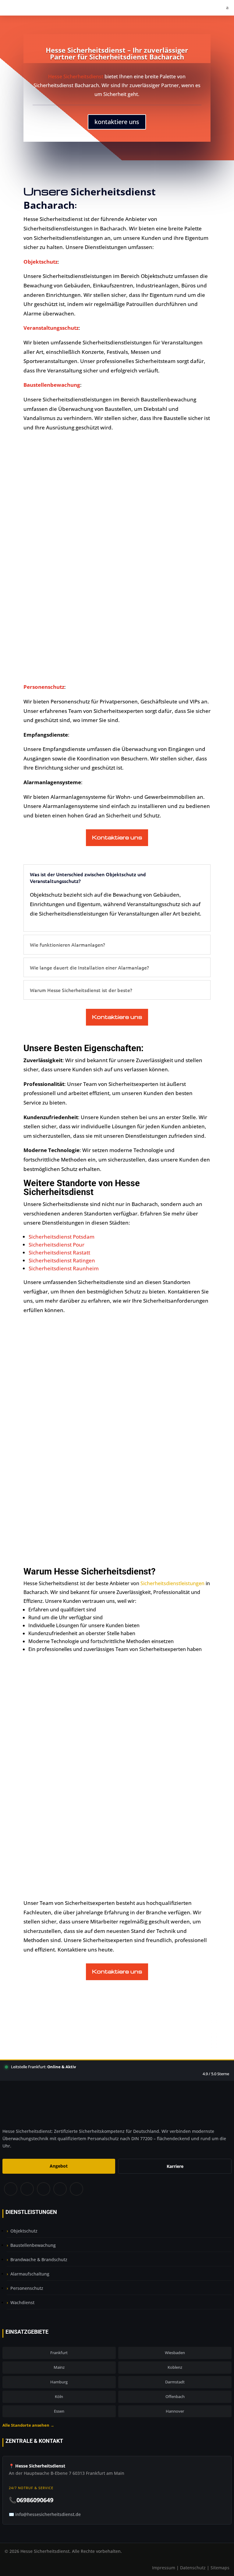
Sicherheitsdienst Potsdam (62, 1237)
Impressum (164, 2568)
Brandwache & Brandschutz (39, 2259)
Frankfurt (59, 2353)
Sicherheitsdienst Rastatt (59, 1252)
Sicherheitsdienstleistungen (172, 1583)
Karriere (175, 2166)
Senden (171, 1823)
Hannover (175, 2411)
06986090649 (121, 1872)
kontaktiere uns (117, 122)
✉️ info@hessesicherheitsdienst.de (45, 2514)
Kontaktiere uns (117, 837)
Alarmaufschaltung (30, 2274)
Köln (59, 2396)
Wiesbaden (175, 2353)
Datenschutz (193, 2568)
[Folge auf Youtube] (77, 2190)
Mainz (59, 2367)
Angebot (59, 2166)
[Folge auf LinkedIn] (60, 2190)
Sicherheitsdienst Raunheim (64, 1268)
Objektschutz (24, 2231)
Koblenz (175, 2367)
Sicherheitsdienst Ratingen (62, 1260)
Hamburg (59, 2382)
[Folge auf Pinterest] (43, 2190)
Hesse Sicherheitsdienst (76, 76)
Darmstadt (175, 2382)
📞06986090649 (31, 2500)
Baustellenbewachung (33, 2245)
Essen (59, 2411)
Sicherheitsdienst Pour (57, 1245)
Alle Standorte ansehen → (28, 2425)
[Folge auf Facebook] (10, 2190)
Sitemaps (220, 2568)
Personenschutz (27, 2288)
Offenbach (175, 2396)
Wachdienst (22, 2302)
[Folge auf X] (27, 2190)
